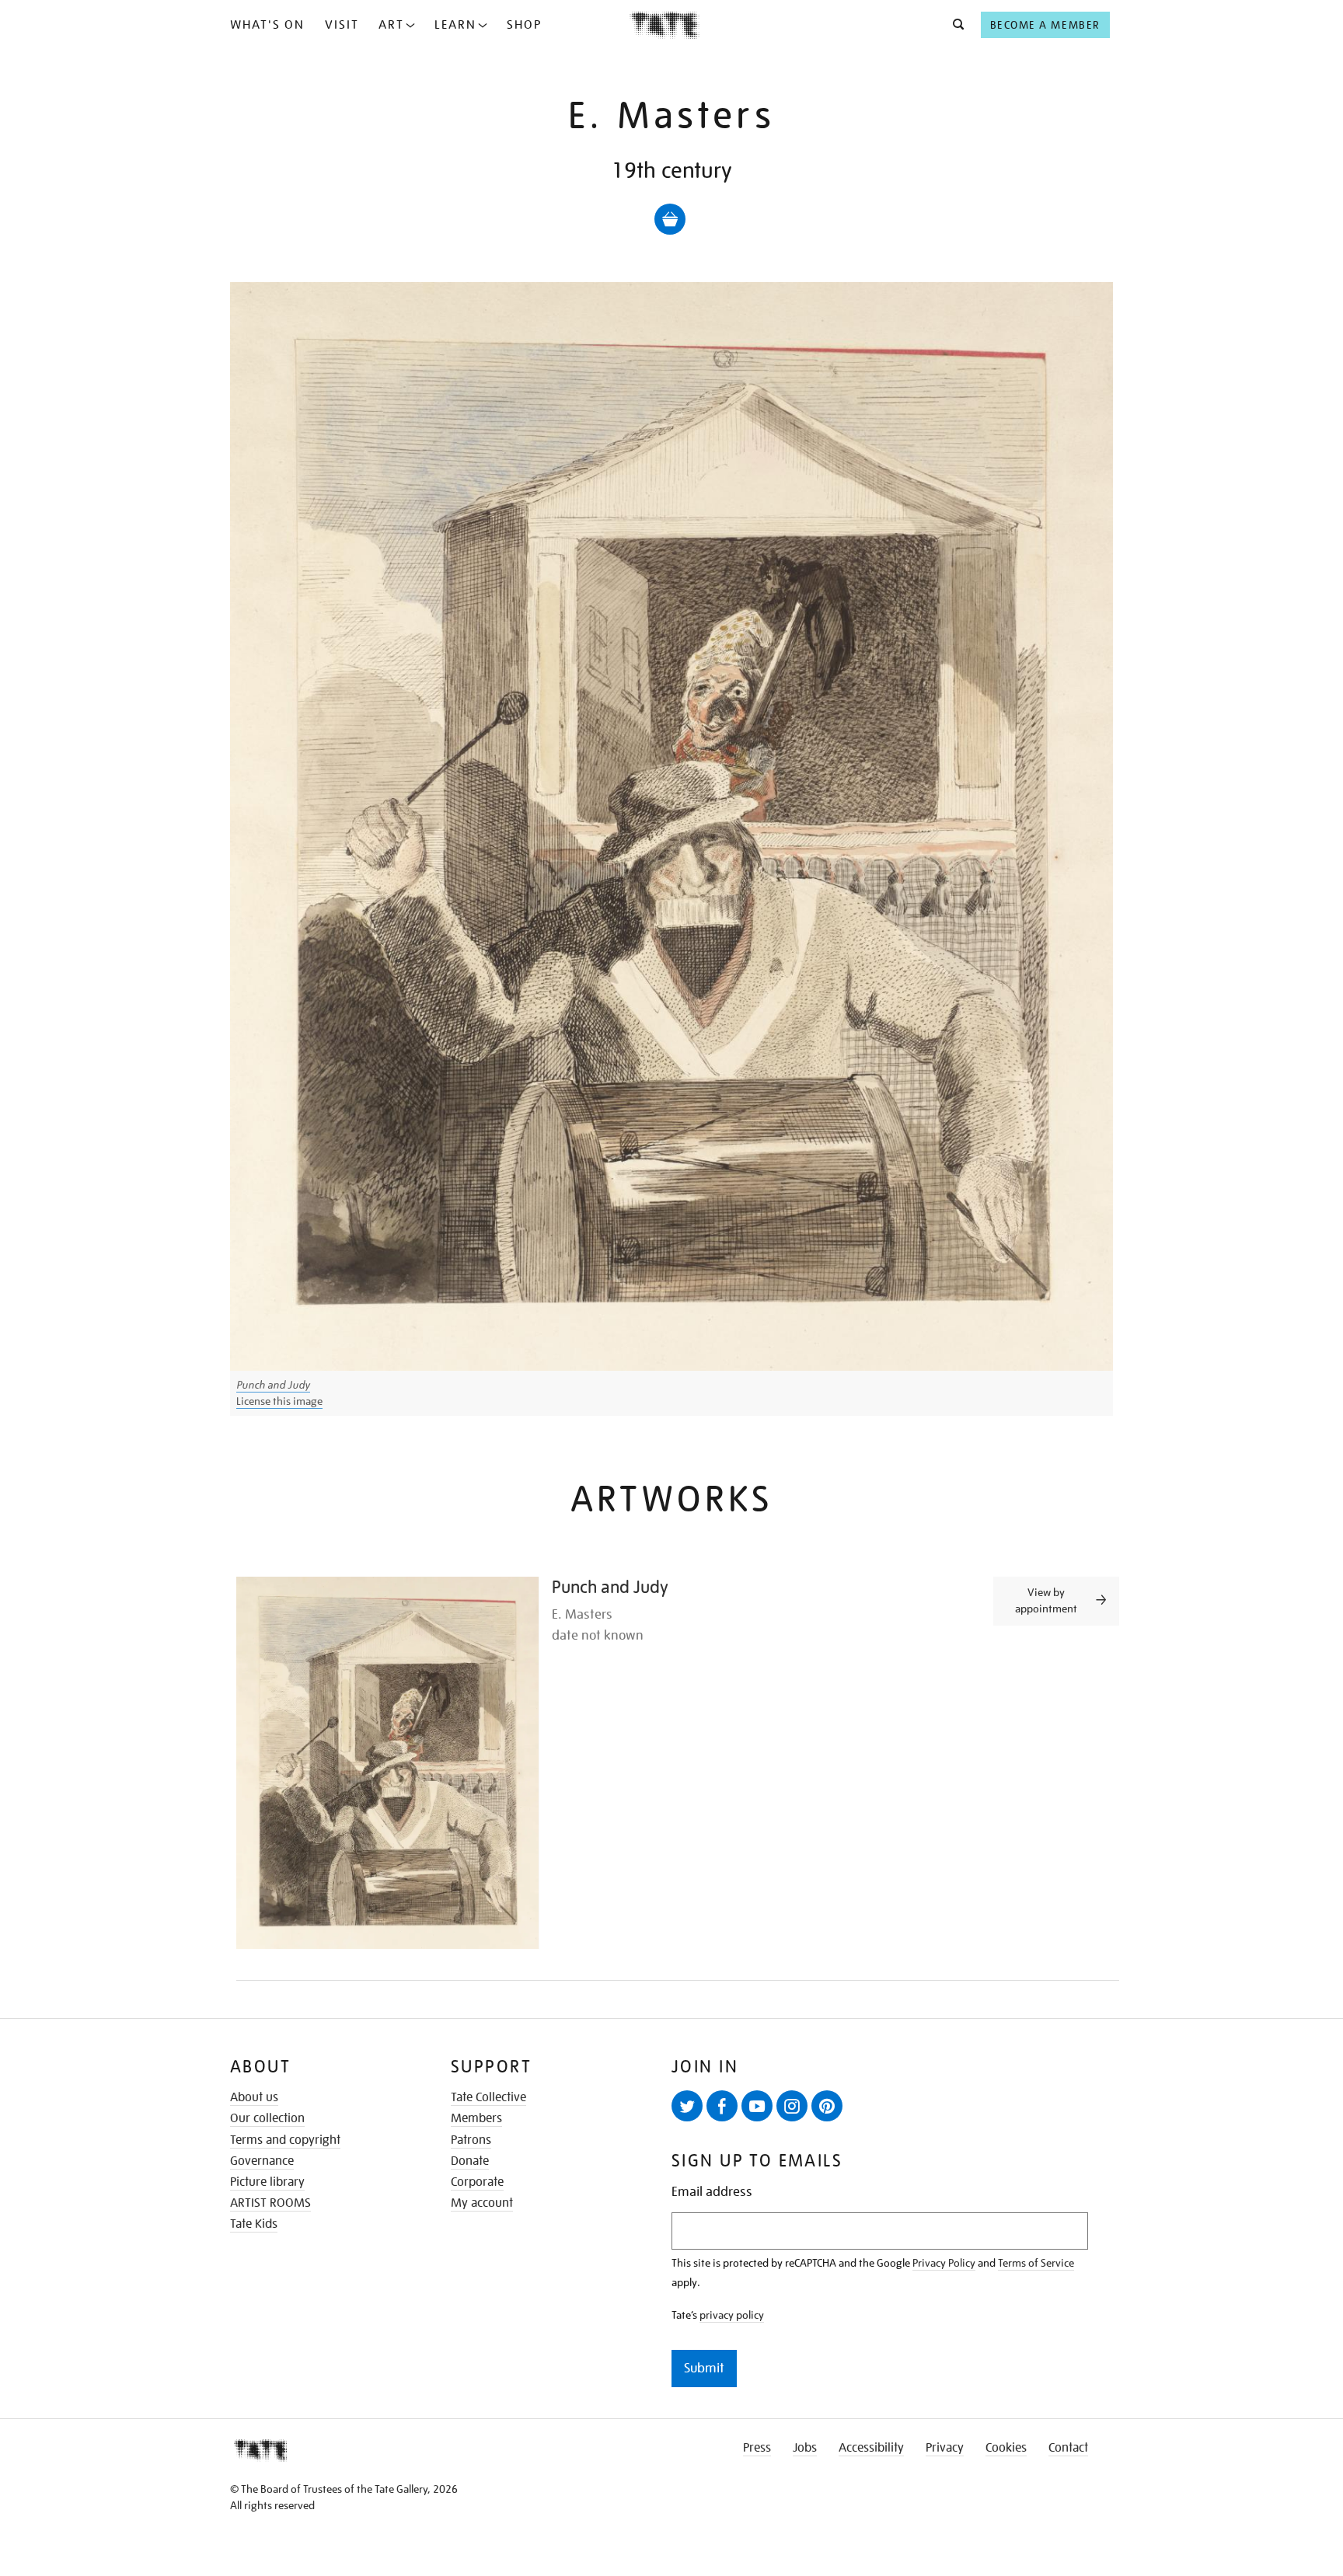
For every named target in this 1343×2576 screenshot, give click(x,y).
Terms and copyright (285, 2140)
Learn (455, 25)
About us (254, 2097)
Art (391, 25)
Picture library (267, 2182)
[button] (954, 25)
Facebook (722, 2106)
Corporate (477, 2182)
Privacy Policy (944, 2263)
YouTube (757, 2106)
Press (757, 2448)
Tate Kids (254, 2224)
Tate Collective (488, 2097)
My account (482, 2203)
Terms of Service (1036, 2263)
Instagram (792, 2106)
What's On (267, 25)
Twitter (687, 2106)
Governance (262, 2161)
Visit (342, 25)
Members (476, 2118)
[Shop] (670, 219)
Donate (470, 2161)
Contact (1068, 2448)
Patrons (471, 2140)
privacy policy (732, 2315)
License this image (279, 1401)
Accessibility (871, 2448)
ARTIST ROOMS (270, 2203)
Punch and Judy (273, 1385)
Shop (524, 25)
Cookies (1006, 2448)
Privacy (945, 2448)
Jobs (805, 2448)
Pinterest (827, 2106)
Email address (712, 2192)
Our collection (267, 2118)
